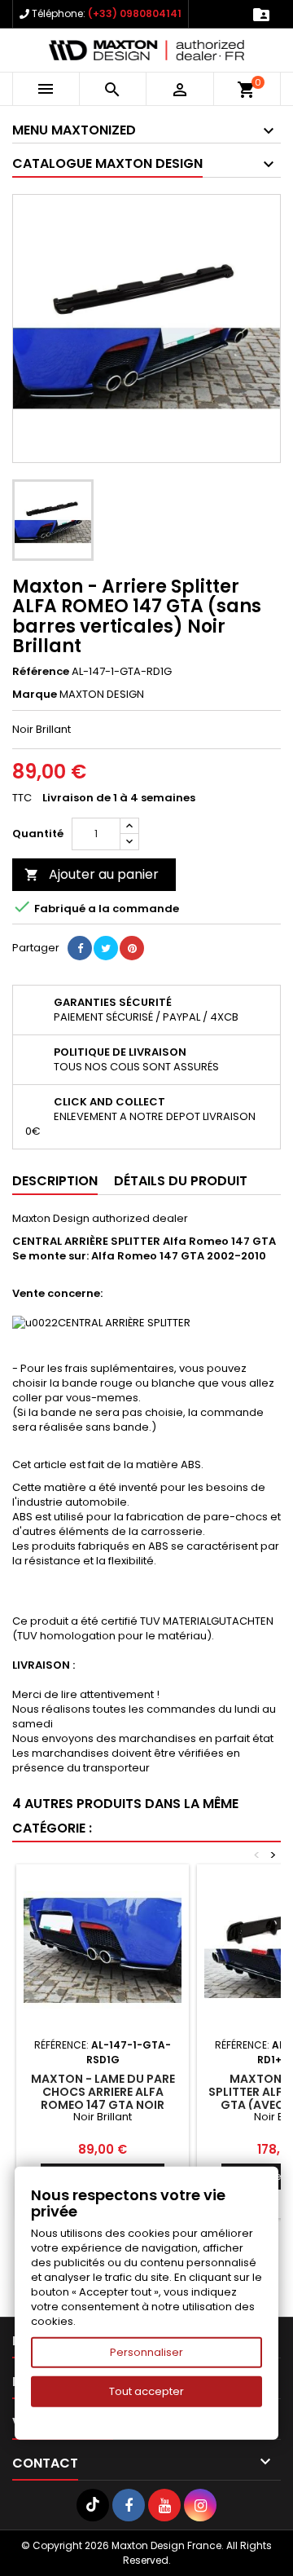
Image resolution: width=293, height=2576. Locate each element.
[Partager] (80, 948)
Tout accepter (146, 2391)
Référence (41, 672)
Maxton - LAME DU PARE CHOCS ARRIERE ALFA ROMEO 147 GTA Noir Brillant (103, 2098)
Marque (35, 695)
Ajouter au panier (92, 874)
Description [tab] (55, 1181)
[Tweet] (106, 948)
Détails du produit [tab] (181, 1181)
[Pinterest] (132, 948)
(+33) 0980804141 (135, 13)
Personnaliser (146, 2352)
